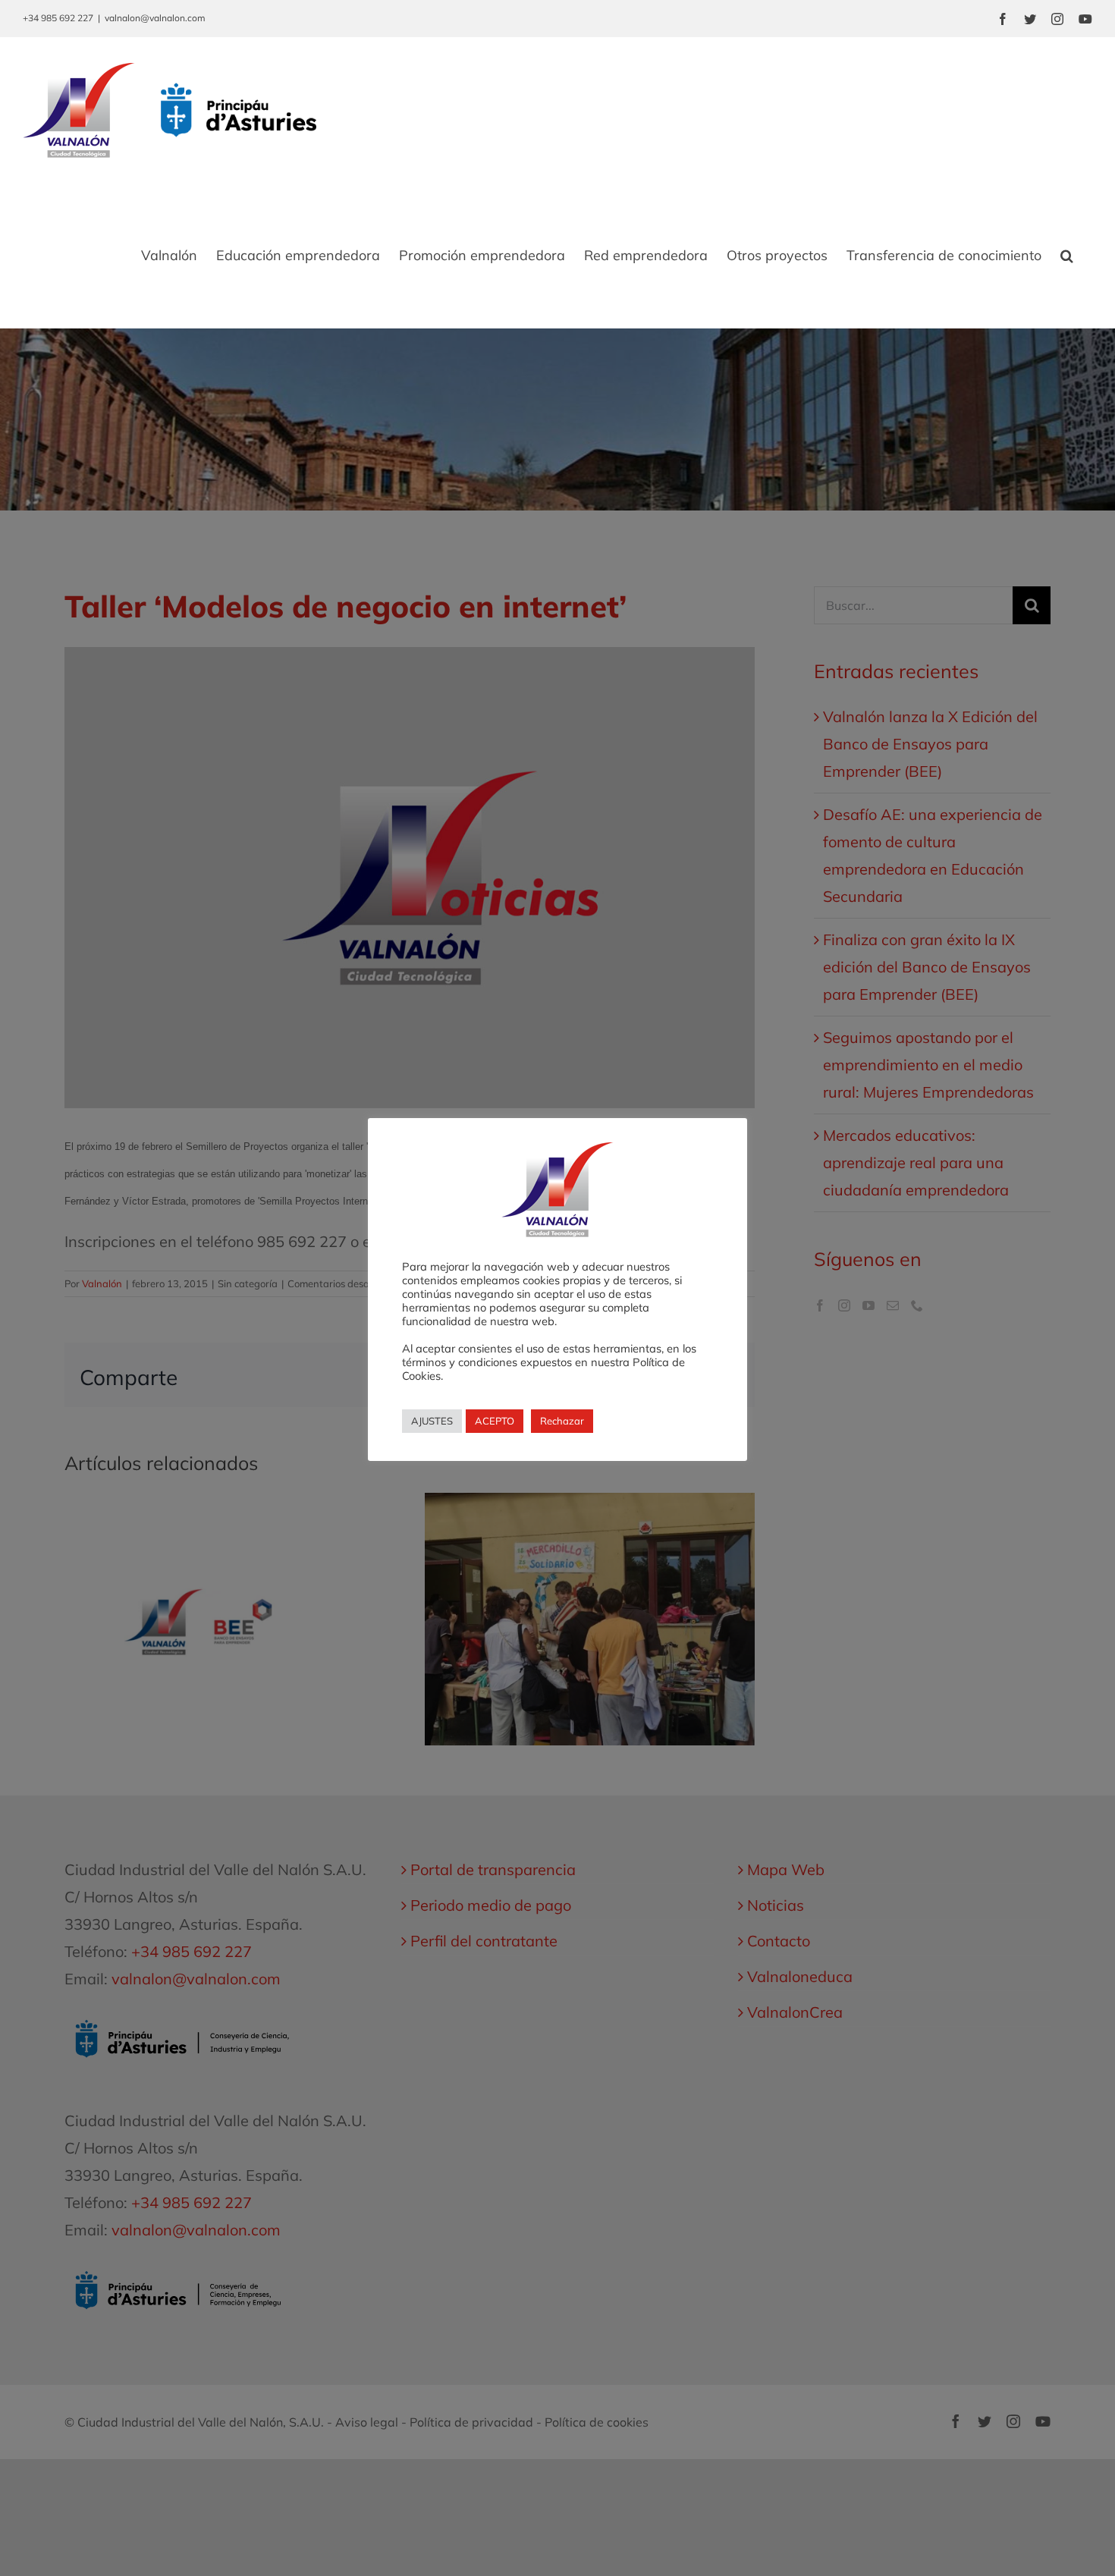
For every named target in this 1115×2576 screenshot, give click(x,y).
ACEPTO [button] (495, 1421)
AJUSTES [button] (432, 1421)
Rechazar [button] (562, 1421)
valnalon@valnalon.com (155, 18)
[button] (1067, 256)
